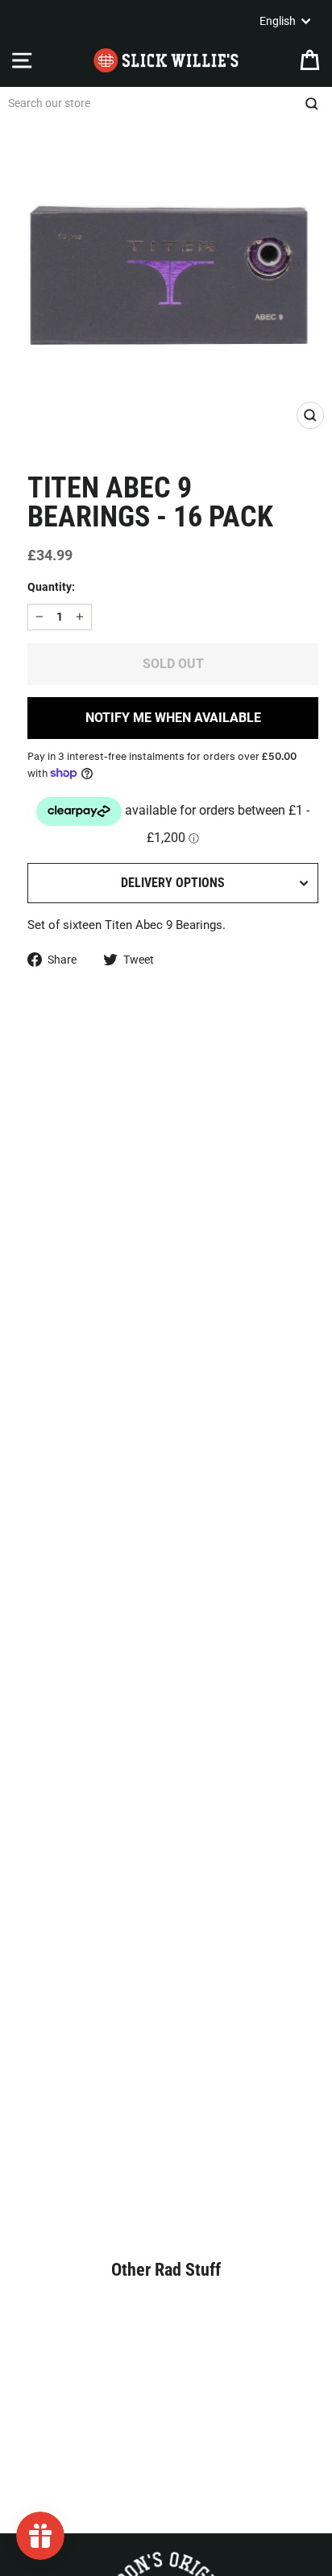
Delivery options (173, 883)
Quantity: (51, 587)
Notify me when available (173, 718)
